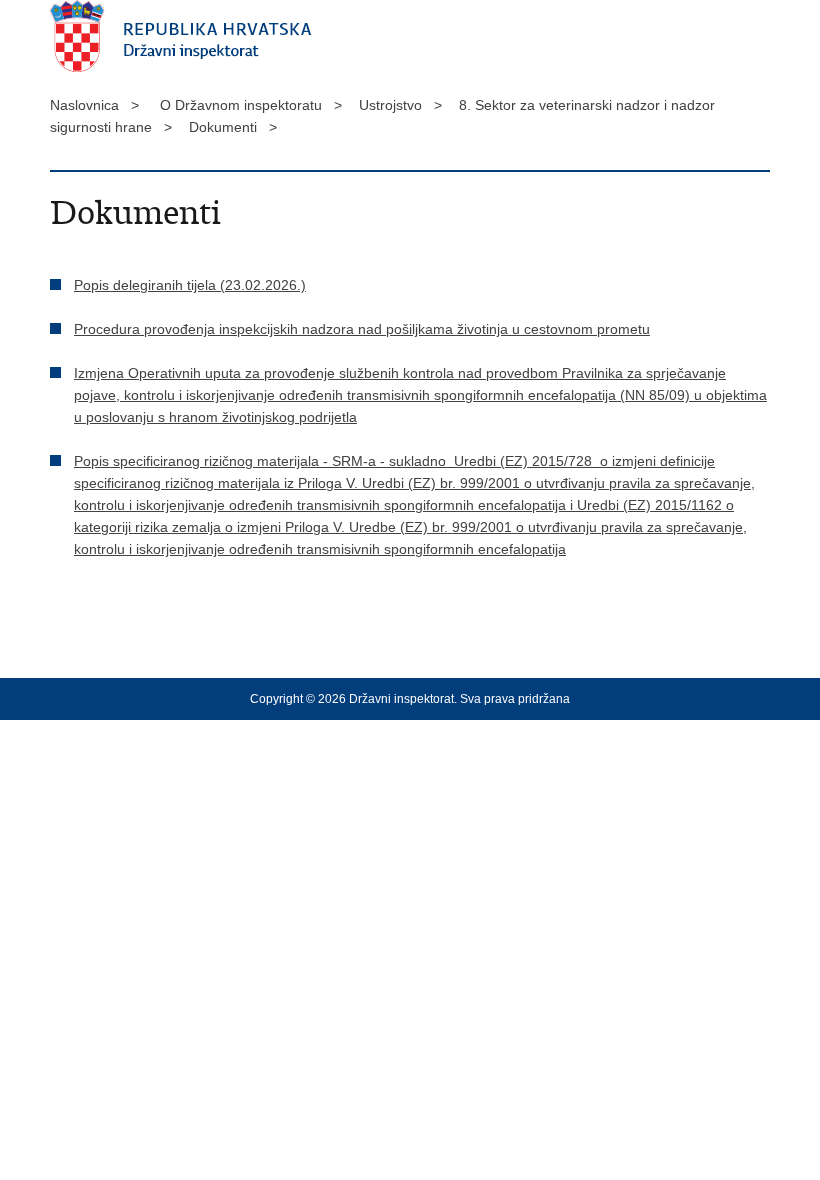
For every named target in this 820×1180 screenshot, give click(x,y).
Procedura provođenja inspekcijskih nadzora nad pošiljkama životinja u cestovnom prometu (362, 329)
